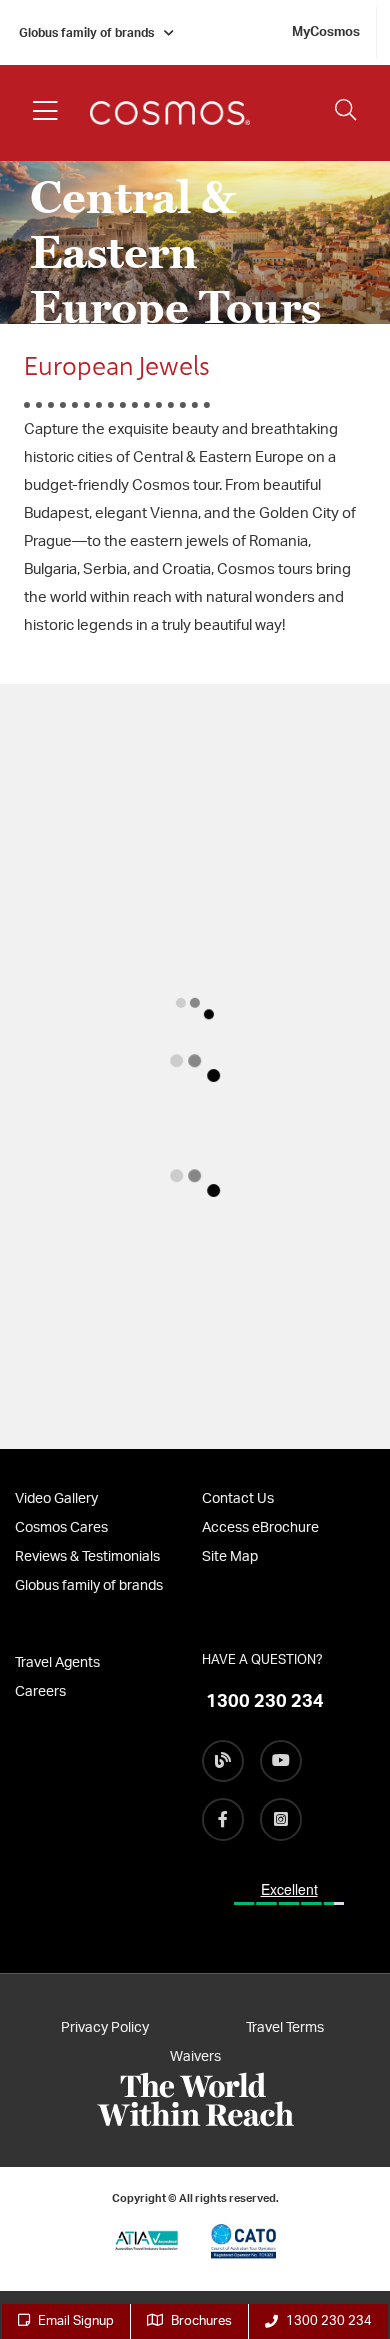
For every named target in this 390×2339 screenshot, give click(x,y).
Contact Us (238, 1499)
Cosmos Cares (61, 1528)
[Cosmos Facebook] (223, 1819)
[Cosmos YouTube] (281, 1761)
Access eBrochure (260, 1528)
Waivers (195, 2057)
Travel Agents (57, 1663)
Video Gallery (56, 1499)
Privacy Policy (105, 2028)
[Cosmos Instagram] (281, 1819)
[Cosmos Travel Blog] (223, 1761)
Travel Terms (285, 2028)
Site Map (230, 1557)
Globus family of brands (86, 33)
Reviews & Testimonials (87, 1557)
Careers (40, 1692)
